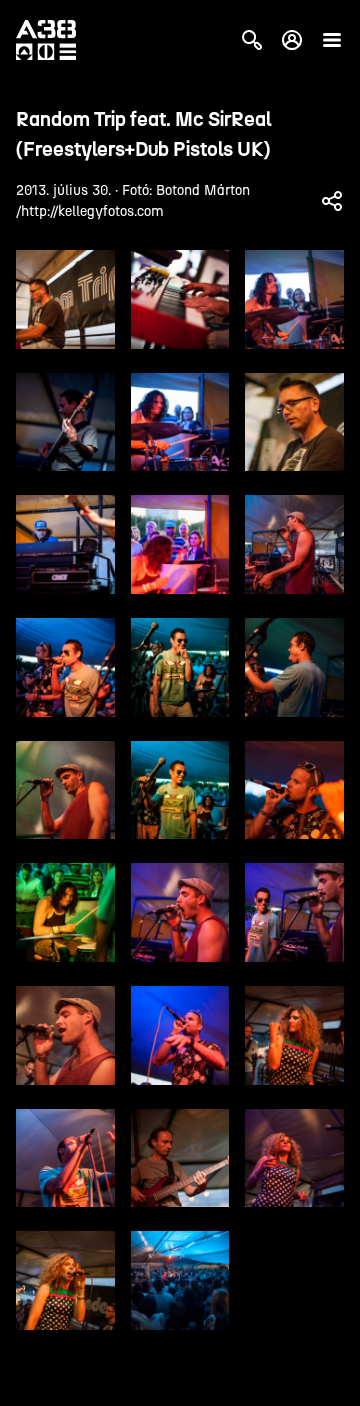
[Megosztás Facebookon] (332, 201)
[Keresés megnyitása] (252, 40)
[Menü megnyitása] (332, 40)
